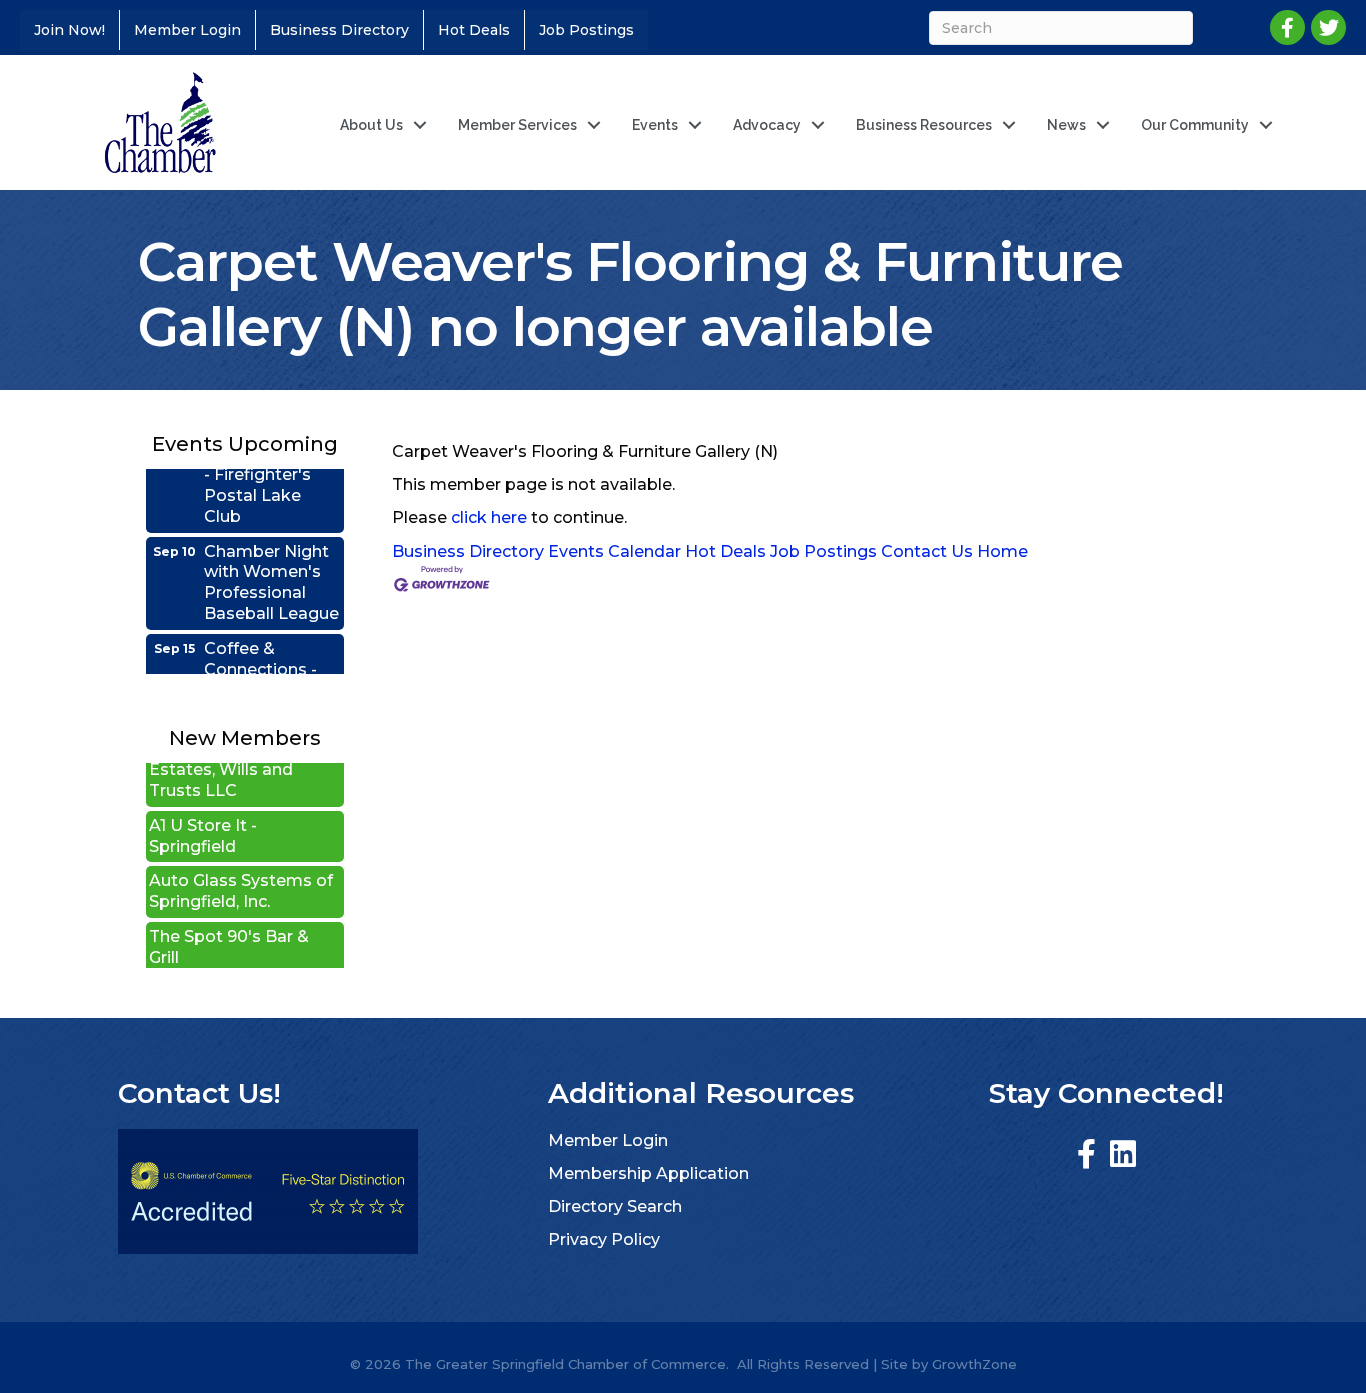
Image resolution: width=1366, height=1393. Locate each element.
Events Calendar (614, 551)
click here (489, 517)
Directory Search (615, 1206)
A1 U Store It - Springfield (203, 818)
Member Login (187, 30)
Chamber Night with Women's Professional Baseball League (271, 563)
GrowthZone (974, 1364)
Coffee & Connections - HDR (260, 650)
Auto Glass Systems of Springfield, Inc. (241, 873)
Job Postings (586, 30)
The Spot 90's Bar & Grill (229, 929)
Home (1002, 551)
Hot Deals (474, 30)
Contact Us (927, 551)
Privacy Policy (604, 1239)
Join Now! (69, 30)
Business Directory (339, 30)
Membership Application (648, 1173)
